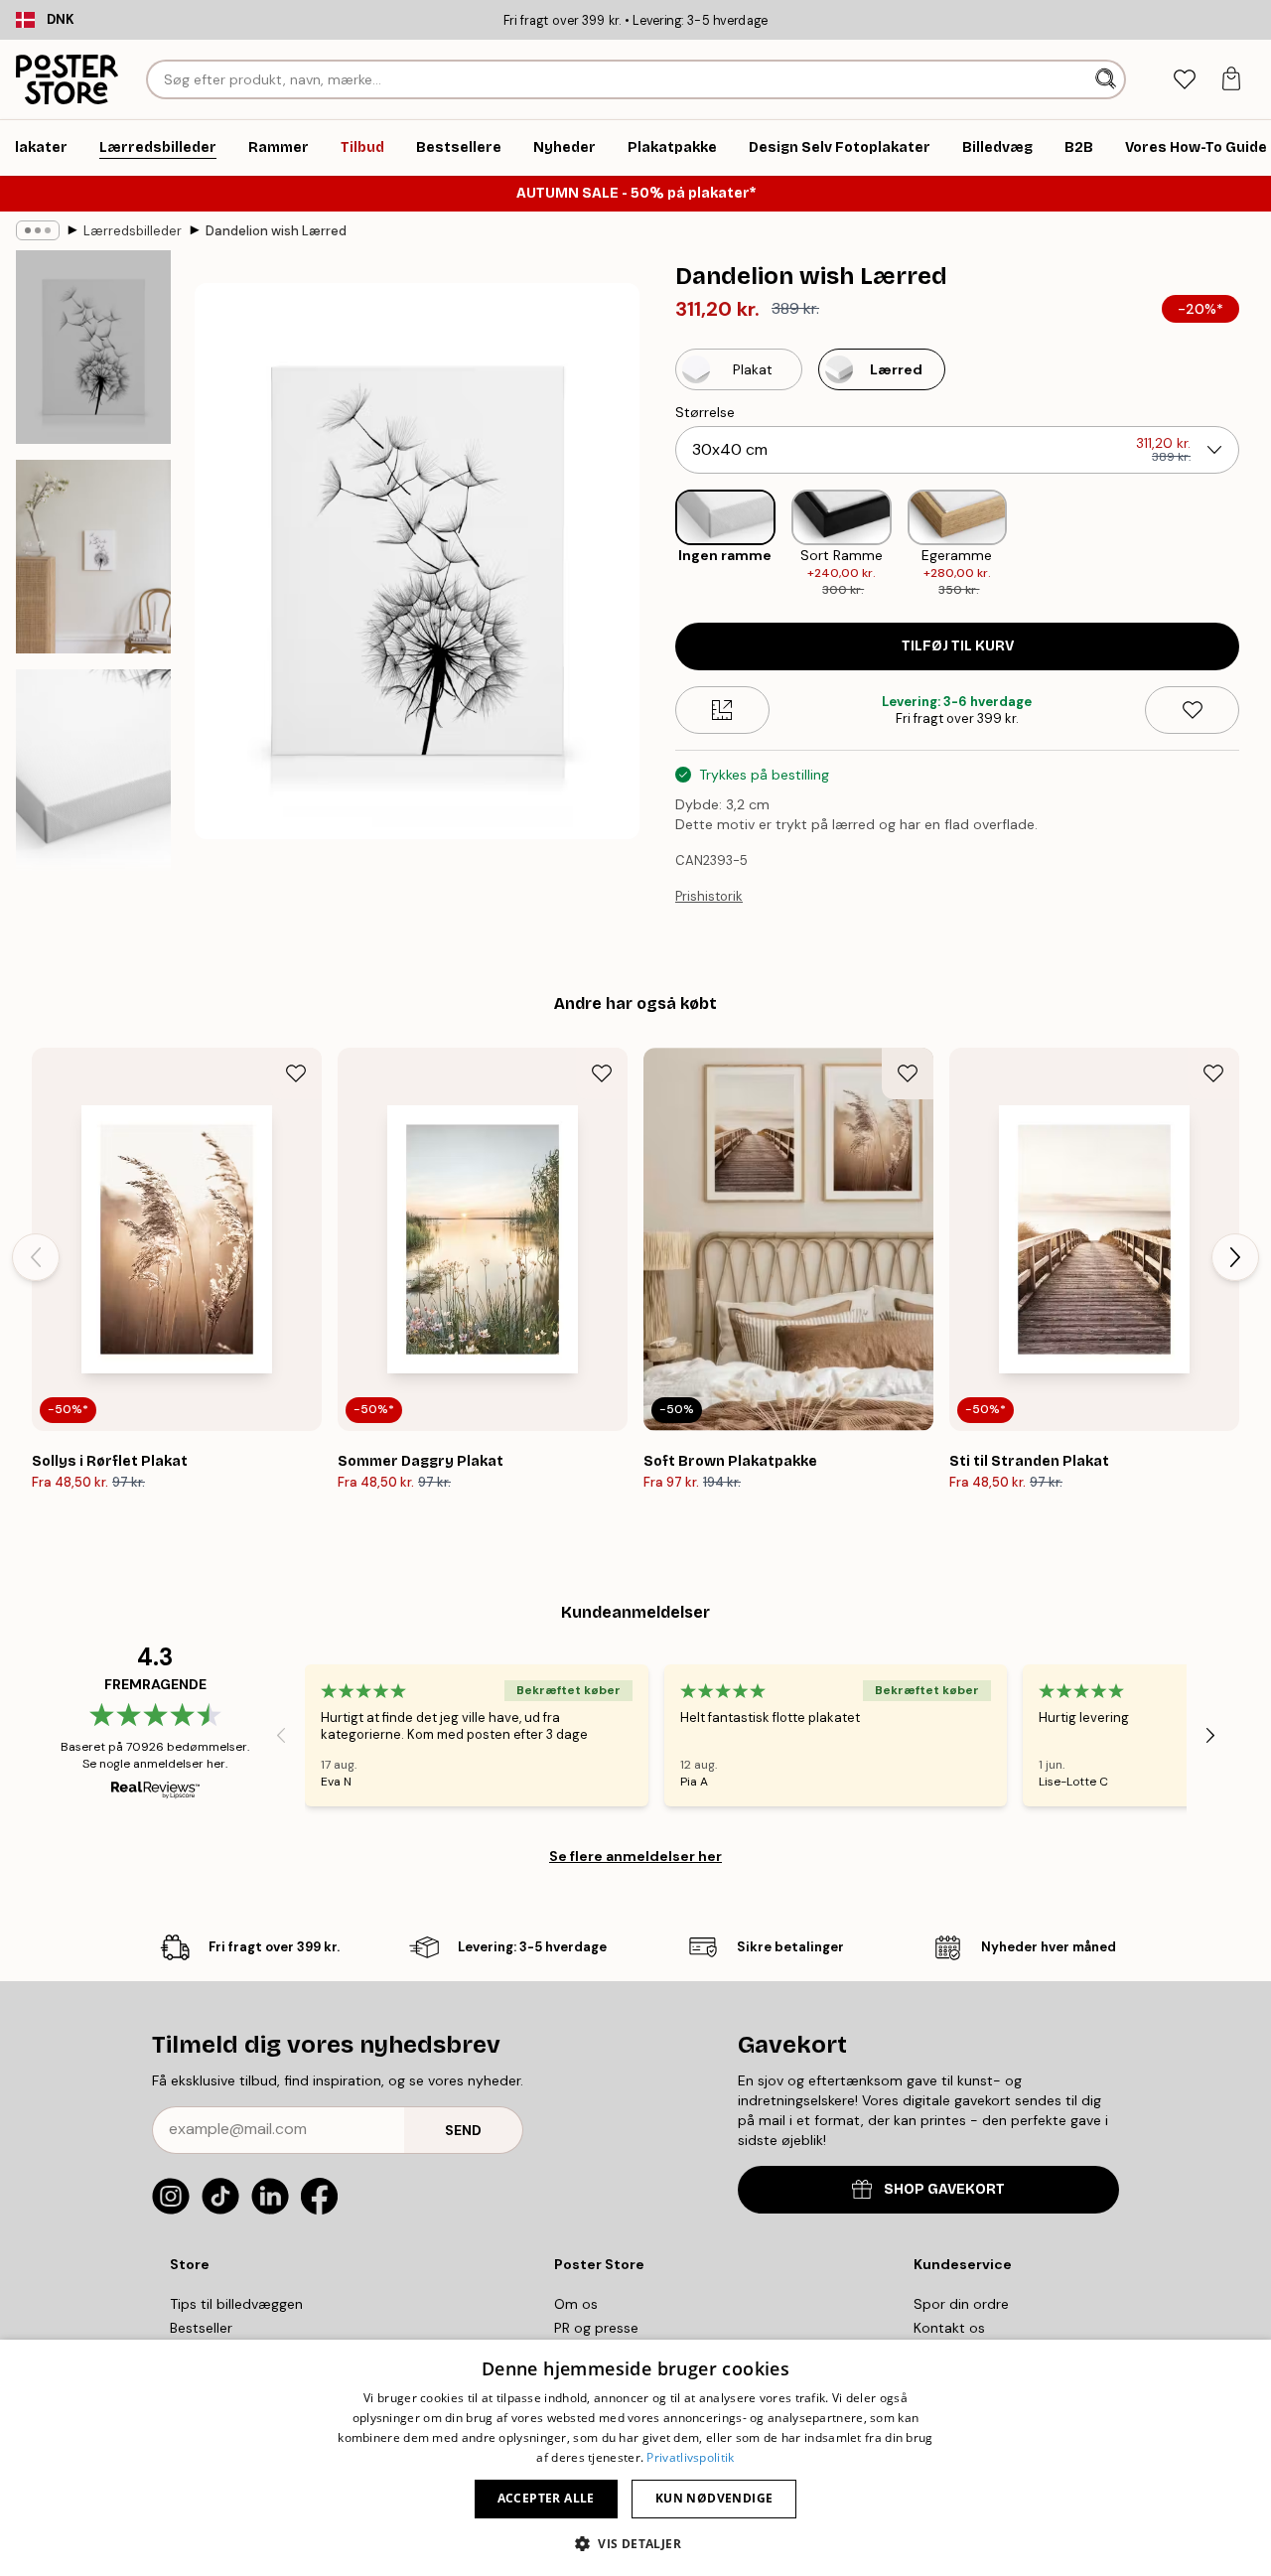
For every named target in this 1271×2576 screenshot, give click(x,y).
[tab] (1184, 80)
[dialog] (635, 2458)
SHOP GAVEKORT (944, 2189)
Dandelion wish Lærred (276, 231)
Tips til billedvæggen (236, 2304)
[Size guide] (722, 710)
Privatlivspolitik (690, 2457)
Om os (576, 2304)
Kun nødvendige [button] (714, 2498)
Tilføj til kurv (958, 646)
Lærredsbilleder (133, 231)
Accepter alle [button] (546, 2498)
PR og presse (596, 2328)
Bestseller (201, 2328)
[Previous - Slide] (659, 544)
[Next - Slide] (1255, 544)
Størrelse (705, 412)
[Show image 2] (93, 557)
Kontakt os (949, 2328)
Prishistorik (709, 896)
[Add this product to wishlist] (1192, 710)
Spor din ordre (961, 2304)
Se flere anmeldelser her (635, 1856)
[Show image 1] (93, 347)
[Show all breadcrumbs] (38, 230)
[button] (635, 2543)
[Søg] (1108, 79)
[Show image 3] (93, 778)
